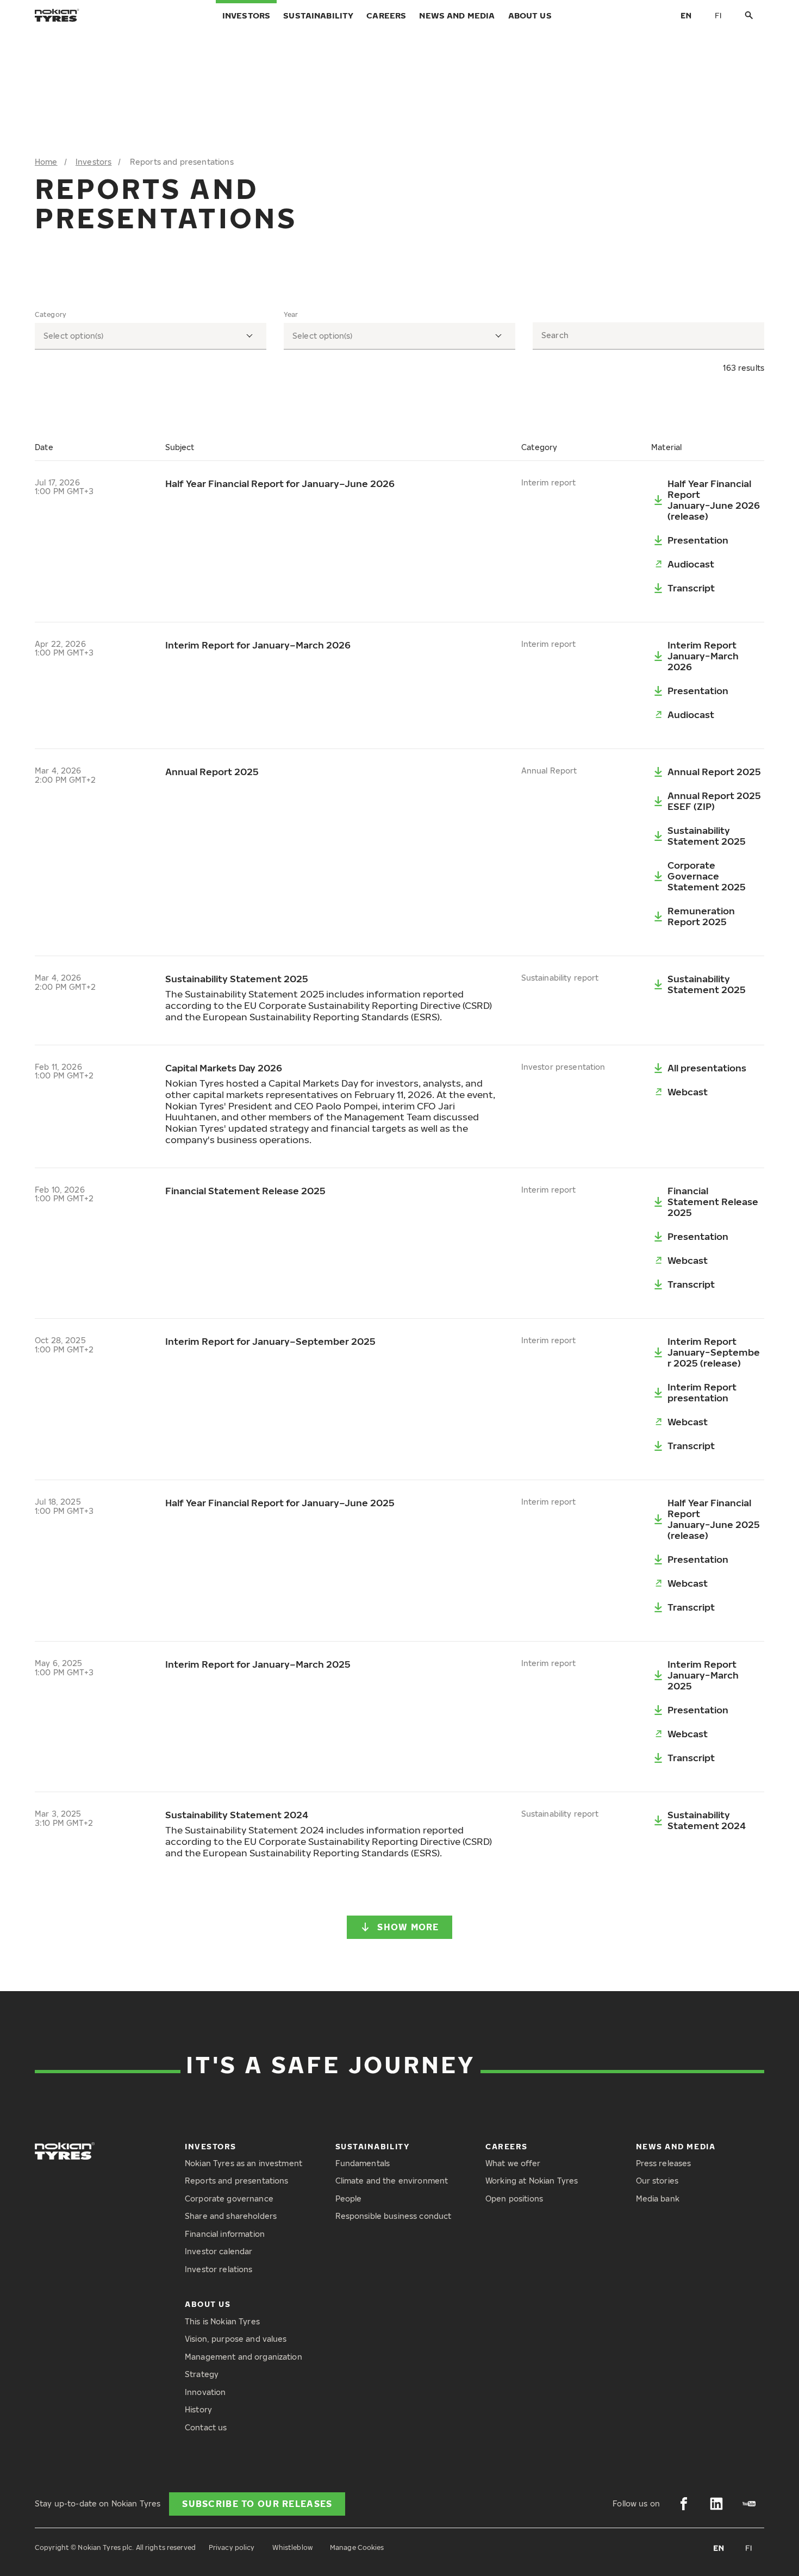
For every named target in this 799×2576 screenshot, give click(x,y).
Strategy (202, 2374)
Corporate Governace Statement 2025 (707, 876)
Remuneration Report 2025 (701, 916)
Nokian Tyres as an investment (244, 2163)
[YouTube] (749, 2504)
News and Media (457, 15)
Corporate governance (229, 2198)
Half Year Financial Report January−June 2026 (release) (714, 500)
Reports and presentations (237, 2181)
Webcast (688, 1092)
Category (51, 315)
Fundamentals (363, 2163)
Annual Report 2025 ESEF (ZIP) (714, 801)
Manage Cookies (357, 2547)
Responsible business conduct (394, 2216)
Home (46, 162)
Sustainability (318, 15)
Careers (386, 15)
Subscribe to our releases (257, 2504)
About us (530, 15)
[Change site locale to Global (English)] (686, 15)
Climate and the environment (392, 2181)
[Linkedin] (716, 2504)
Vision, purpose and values (236, 2339)
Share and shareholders (231, 2216)
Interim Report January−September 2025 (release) (714, 1352)
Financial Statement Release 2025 (713, 1202)
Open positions (514, 2198)
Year (291, 315)
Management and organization (244, 2357)
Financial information (225, 2234)
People (349, 2198)
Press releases (664, 2163)
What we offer (513, 2163)
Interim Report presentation (702, 1392)
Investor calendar (219, 2251)
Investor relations (219, 2269)
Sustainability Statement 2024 (707, 1820)
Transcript (691, 588)
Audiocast (691, 564)
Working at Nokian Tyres (532, 2181)
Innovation (205, 2392)
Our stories (657, 2181)
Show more (408, 1927)
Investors (246, 15)
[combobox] (151, 336)
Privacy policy (232, 2547)
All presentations (707, 1068)
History (198, 2409)
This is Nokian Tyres (222, 2321)
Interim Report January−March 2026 (703, 656)
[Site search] (749, 15)
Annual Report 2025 (714, 772)
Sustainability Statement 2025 (707, 836)
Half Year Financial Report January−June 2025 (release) (714, 1519)
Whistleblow (292, 2547)
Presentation (698, 540)
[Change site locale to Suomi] (719, 15)
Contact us (206, 2427)
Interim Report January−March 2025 (703, 1675)
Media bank (658, 2198)
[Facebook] (684, 2504)
